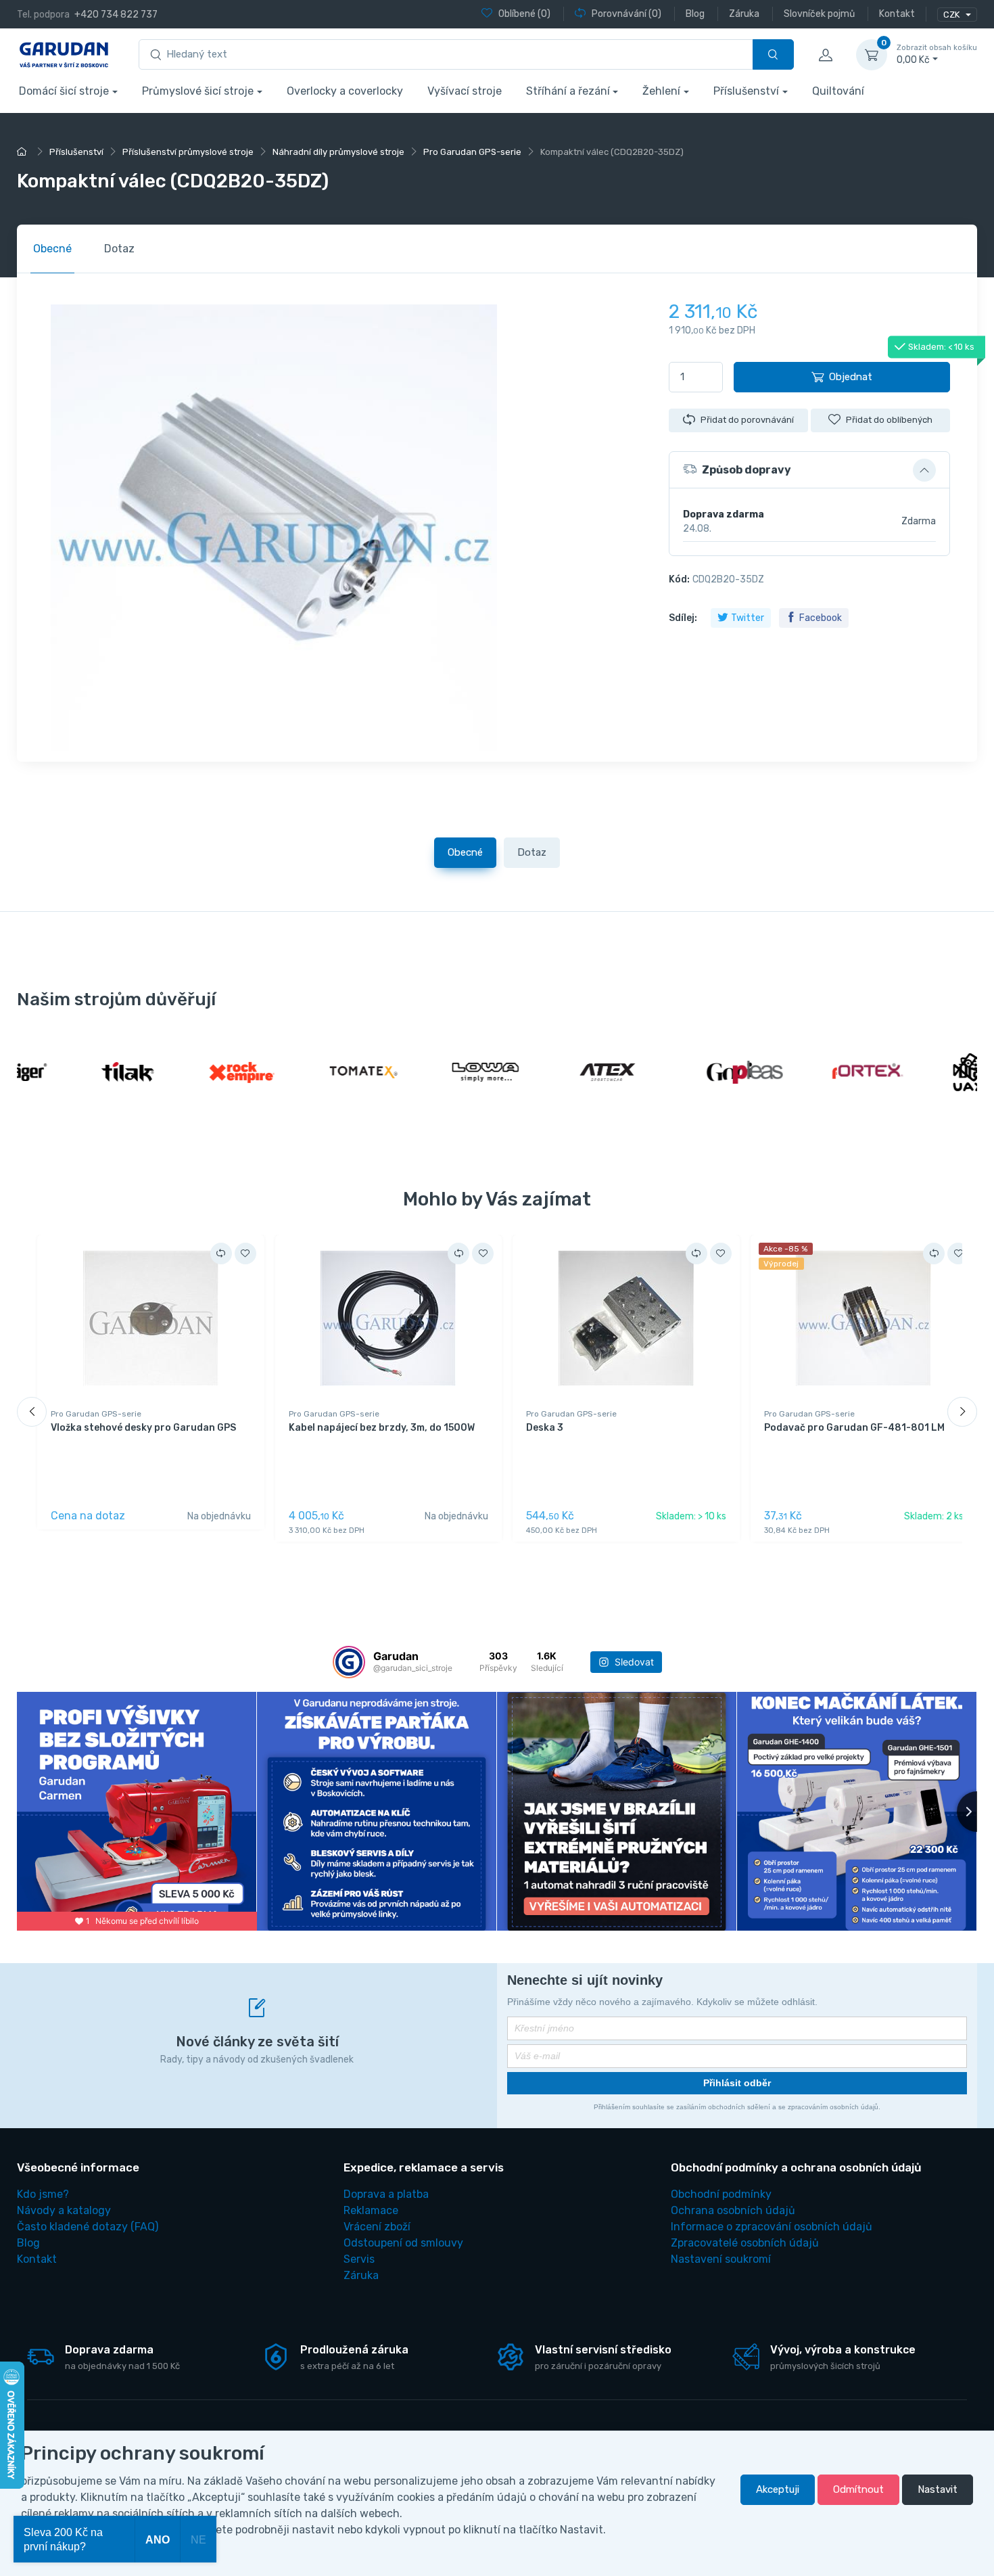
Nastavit (938, 2489)
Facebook (821, 618)
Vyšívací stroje (465, 91)
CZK (952, 15)
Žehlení (661, 91)
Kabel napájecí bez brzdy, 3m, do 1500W (382, 1428)
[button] (809, 470)
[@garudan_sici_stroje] (349, 1662)
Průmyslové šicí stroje (198, 91)
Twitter (748, 618)
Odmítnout (858, 2489)
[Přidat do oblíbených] (245, 1253)
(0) (524, 14)
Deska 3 (545, 1428)
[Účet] (825, 55)
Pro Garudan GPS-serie (96, 1414)
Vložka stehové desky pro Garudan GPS (143, 1428)
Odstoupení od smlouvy (403, 2243)
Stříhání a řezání (568, 91)
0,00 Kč (937, 54)
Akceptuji (778, 2489)
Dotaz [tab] (119, 249)
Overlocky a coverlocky (345, 91)
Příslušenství (746, 91)
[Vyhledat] (773, 54)
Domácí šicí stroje (64, 91)
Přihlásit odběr (737, 2083)
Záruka (361, 2275)
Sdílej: (683, 618)
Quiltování (838, 91)
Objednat (851, 377)
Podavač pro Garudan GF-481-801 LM (854, 1428)
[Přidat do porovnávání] (221, 1253)
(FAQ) (88, 2227)
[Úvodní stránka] (24, 152)
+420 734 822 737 (116, 15)
